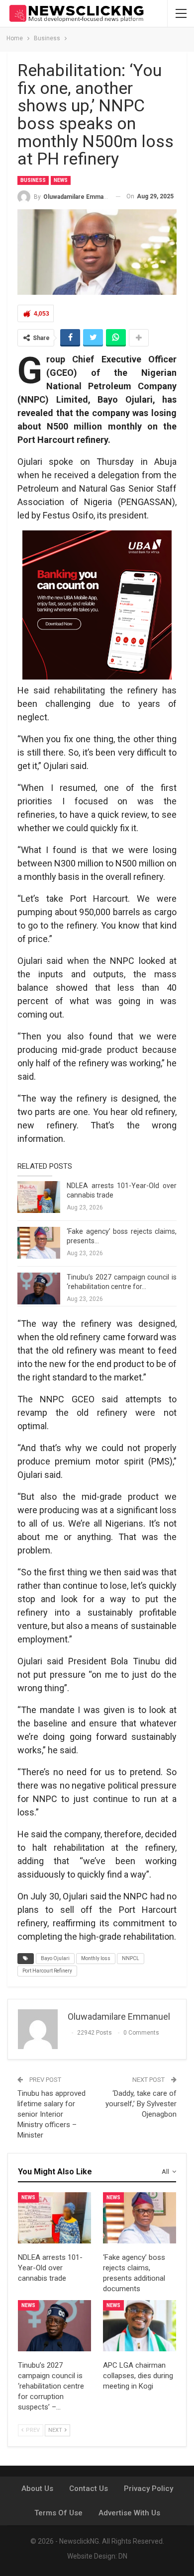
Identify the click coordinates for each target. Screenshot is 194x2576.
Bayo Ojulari (55, 1958)
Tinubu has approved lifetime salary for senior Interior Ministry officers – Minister (51, 2114)
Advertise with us (129, 2513)
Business (33, 180)
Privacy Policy (148, 2489)
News (61, 180)
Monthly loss (96, 1958)
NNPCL (131, 1958)
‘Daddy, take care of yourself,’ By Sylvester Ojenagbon (141, 2104)
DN (123, 2556)
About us (37, 2489)
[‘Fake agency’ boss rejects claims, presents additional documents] (39, 1243)
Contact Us (89, 2489)
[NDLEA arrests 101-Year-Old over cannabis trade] (39, 1197)
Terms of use (58, 2513)
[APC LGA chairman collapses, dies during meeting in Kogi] (140, 2326)
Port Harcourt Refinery (47, 1971)
